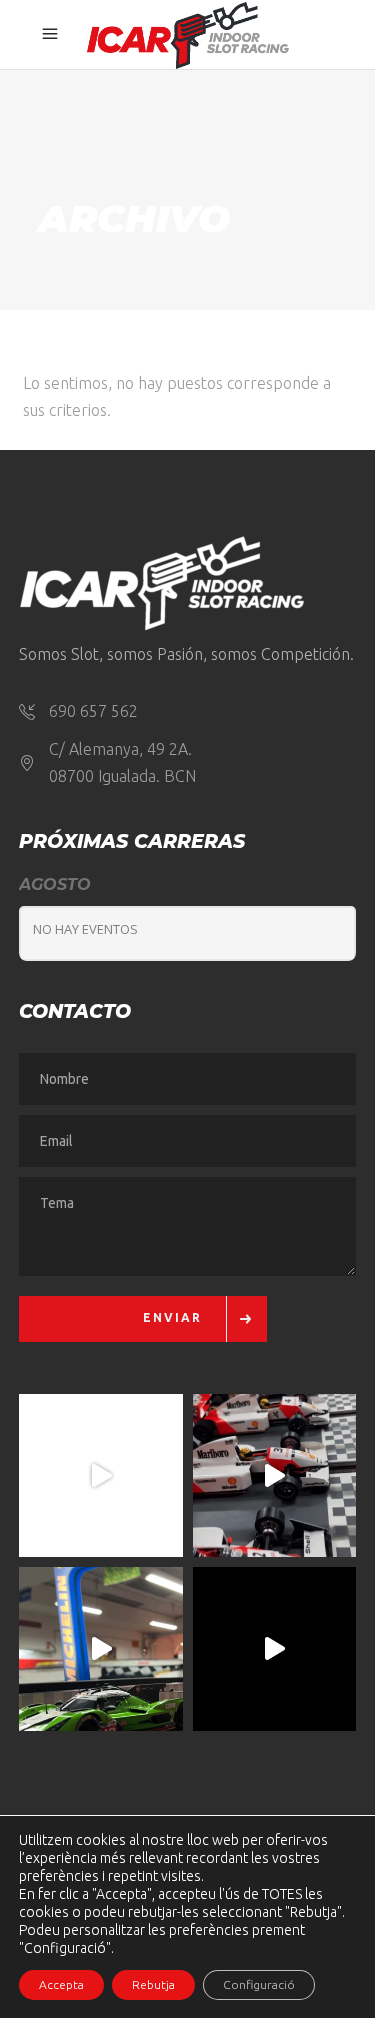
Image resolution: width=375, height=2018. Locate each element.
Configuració (259, 1984)
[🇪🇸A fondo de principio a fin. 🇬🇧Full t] (101, 1476)
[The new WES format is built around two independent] (275, 1649)
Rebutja (153, 1984)
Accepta (61, 1984)
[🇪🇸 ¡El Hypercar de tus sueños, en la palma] (101, 1649)
